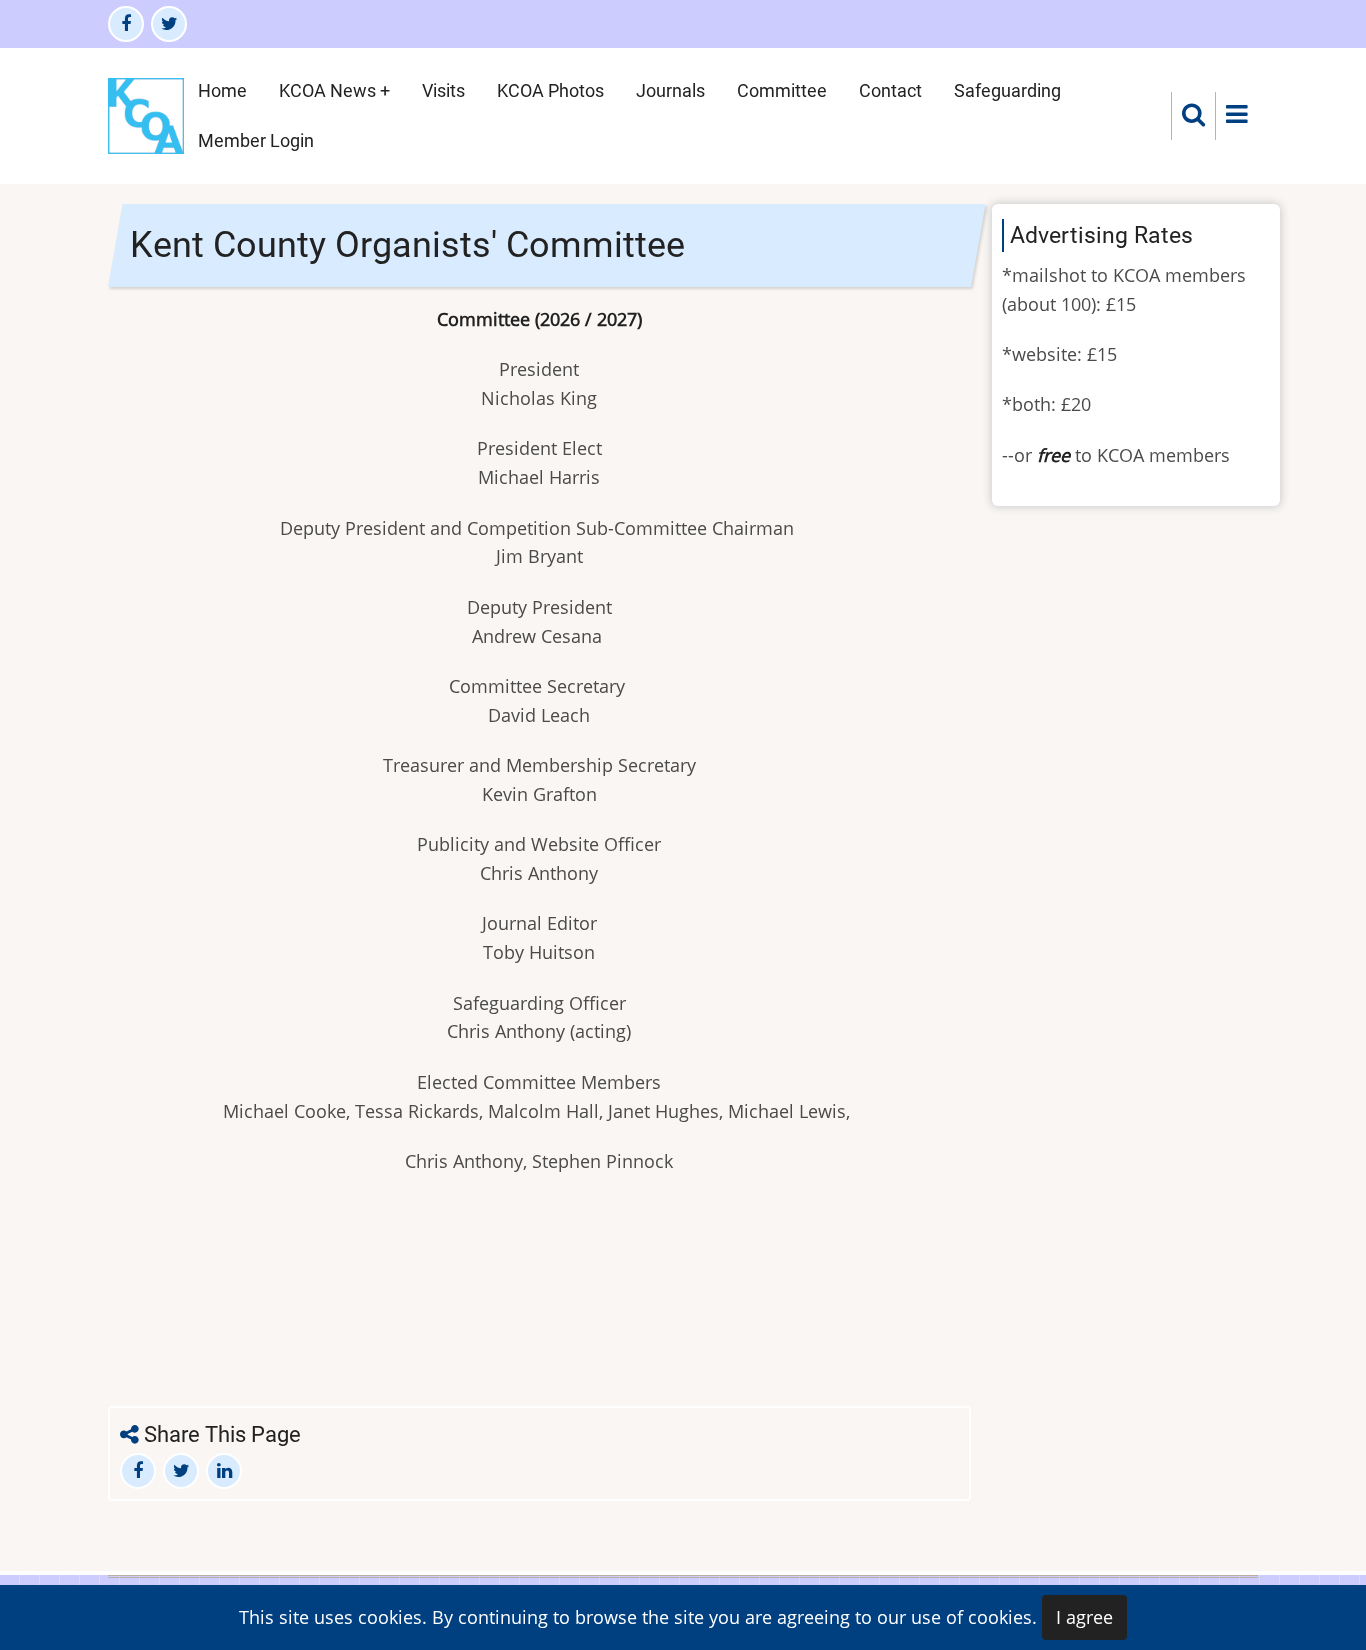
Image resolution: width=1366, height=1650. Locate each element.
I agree (1084, 1617)
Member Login (256, 140)
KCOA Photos (550, 90)
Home (222, 90)
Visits (443, 90)
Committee (782, 90)
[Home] (146, 114)
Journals (670, 90)
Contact (890, 90)
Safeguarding (1007, 90)
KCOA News (327, 90)
